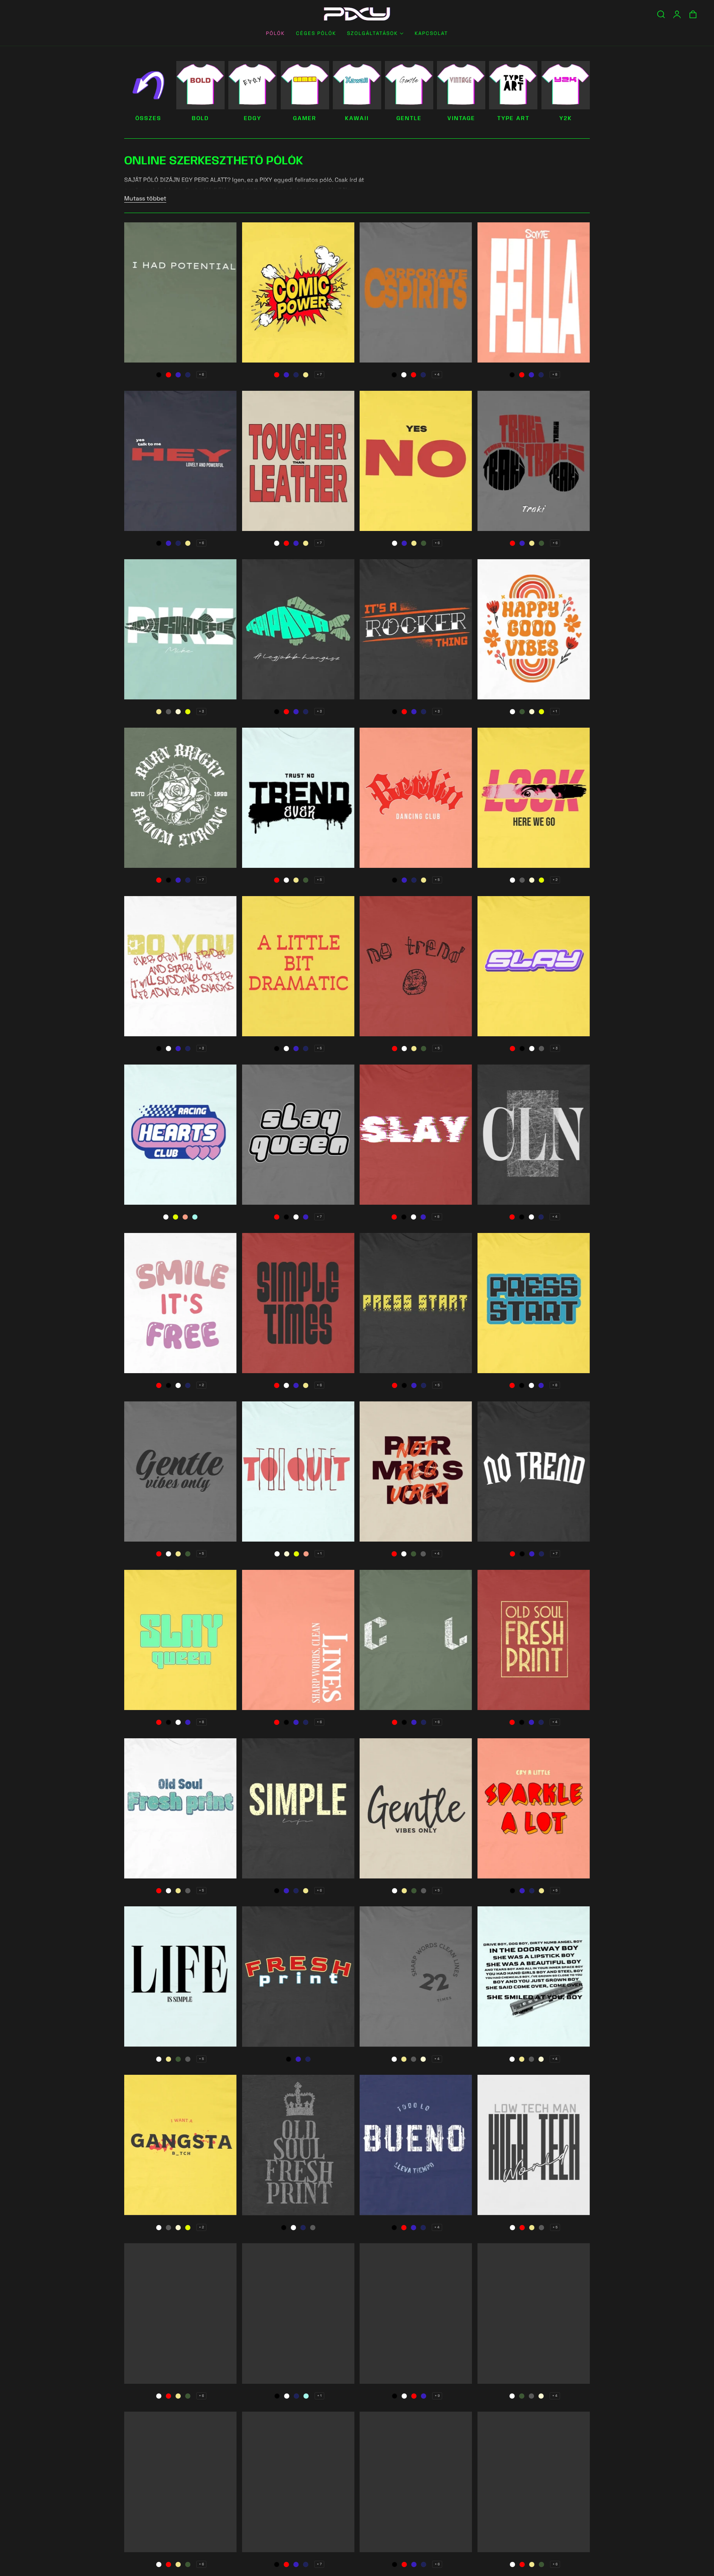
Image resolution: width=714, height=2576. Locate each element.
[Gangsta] (180, 2145)
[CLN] (534, 1135)
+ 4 (437, 374)
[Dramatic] (298, 966)
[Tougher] (298, 461)
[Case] (298, 2482)
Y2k (566, 119)
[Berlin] (416, 798)
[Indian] (416, 2482)
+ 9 (437, 2396)
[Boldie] (534, 1303)
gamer (305, 119)
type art (513, 119)
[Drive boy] (534, 1976)
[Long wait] (180, 1640)
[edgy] (253, 85)
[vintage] (461, 85)
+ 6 (201, 374)
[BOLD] (200, 85)
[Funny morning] (180, 1808)
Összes (148, 119)
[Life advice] (180, 966)
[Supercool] (416, 1471)
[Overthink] (416, 1808)
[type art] (513, 85)
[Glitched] (416, 1135)
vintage (461, 119)
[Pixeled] (416, 1303)
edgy (253, 119)
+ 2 (555, 880)
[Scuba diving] (298, 1976)
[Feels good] (416, 1976)
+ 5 (319, 880)
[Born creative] (298, 798)
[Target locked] (180, 1471)
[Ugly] (416, 966)
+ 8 (555, 374)
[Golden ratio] (180, 2482)
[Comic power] (298, 292)
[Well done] (534, 1471)
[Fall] (298, 1640)
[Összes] (148, 85)
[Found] (298, 1471)
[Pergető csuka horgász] (180, 629)
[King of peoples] (298, 2145)
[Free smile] (180, 1303)
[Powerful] (180, 461)
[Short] (416, 1640)
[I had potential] (180, 292)
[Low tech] (534, 2145)
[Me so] (534, 2482)
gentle (409, 119)
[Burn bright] (180, 798)
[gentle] (409, 85)
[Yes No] (416, 461)
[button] (661, 14)
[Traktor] (534, 461)
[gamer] (305, 85)
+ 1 (555, 711)
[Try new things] (180, 2313)
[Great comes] (298, 1135)
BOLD (200, 119)
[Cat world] (180, 1976)
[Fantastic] (534, 2313)
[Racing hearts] (180, 1135)
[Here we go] (534, 798)
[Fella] (534, 292)
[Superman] (416, 2313)
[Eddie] (534, 1640)
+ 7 (319, 374)
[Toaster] (534, 1808)
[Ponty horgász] (298, 629)
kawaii (357, 119)
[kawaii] (357, 85)
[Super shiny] (534, 629)
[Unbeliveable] (298, 1808)
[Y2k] (566, 85)
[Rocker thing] (416, 629)
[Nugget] (534, 966)
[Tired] (298, 1303)
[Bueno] (416, 2145)
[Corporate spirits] (416, 292)
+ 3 (201, 711)
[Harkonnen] (298, 2313)
